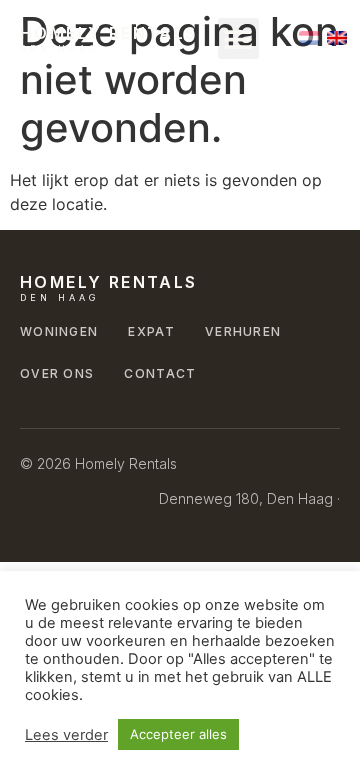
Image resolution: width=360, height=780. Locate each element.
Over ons (57, 373)
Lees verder (66, 735)
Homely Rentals (109, 33)
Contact (160, 373)
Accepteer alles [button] (178, 734)
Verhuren (243, 331)
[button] (238, 38)
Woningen (59, 331)
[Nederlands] (309, 38)
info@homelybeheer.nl (259, 519)
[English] (337, 38)
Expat (151, 331)
